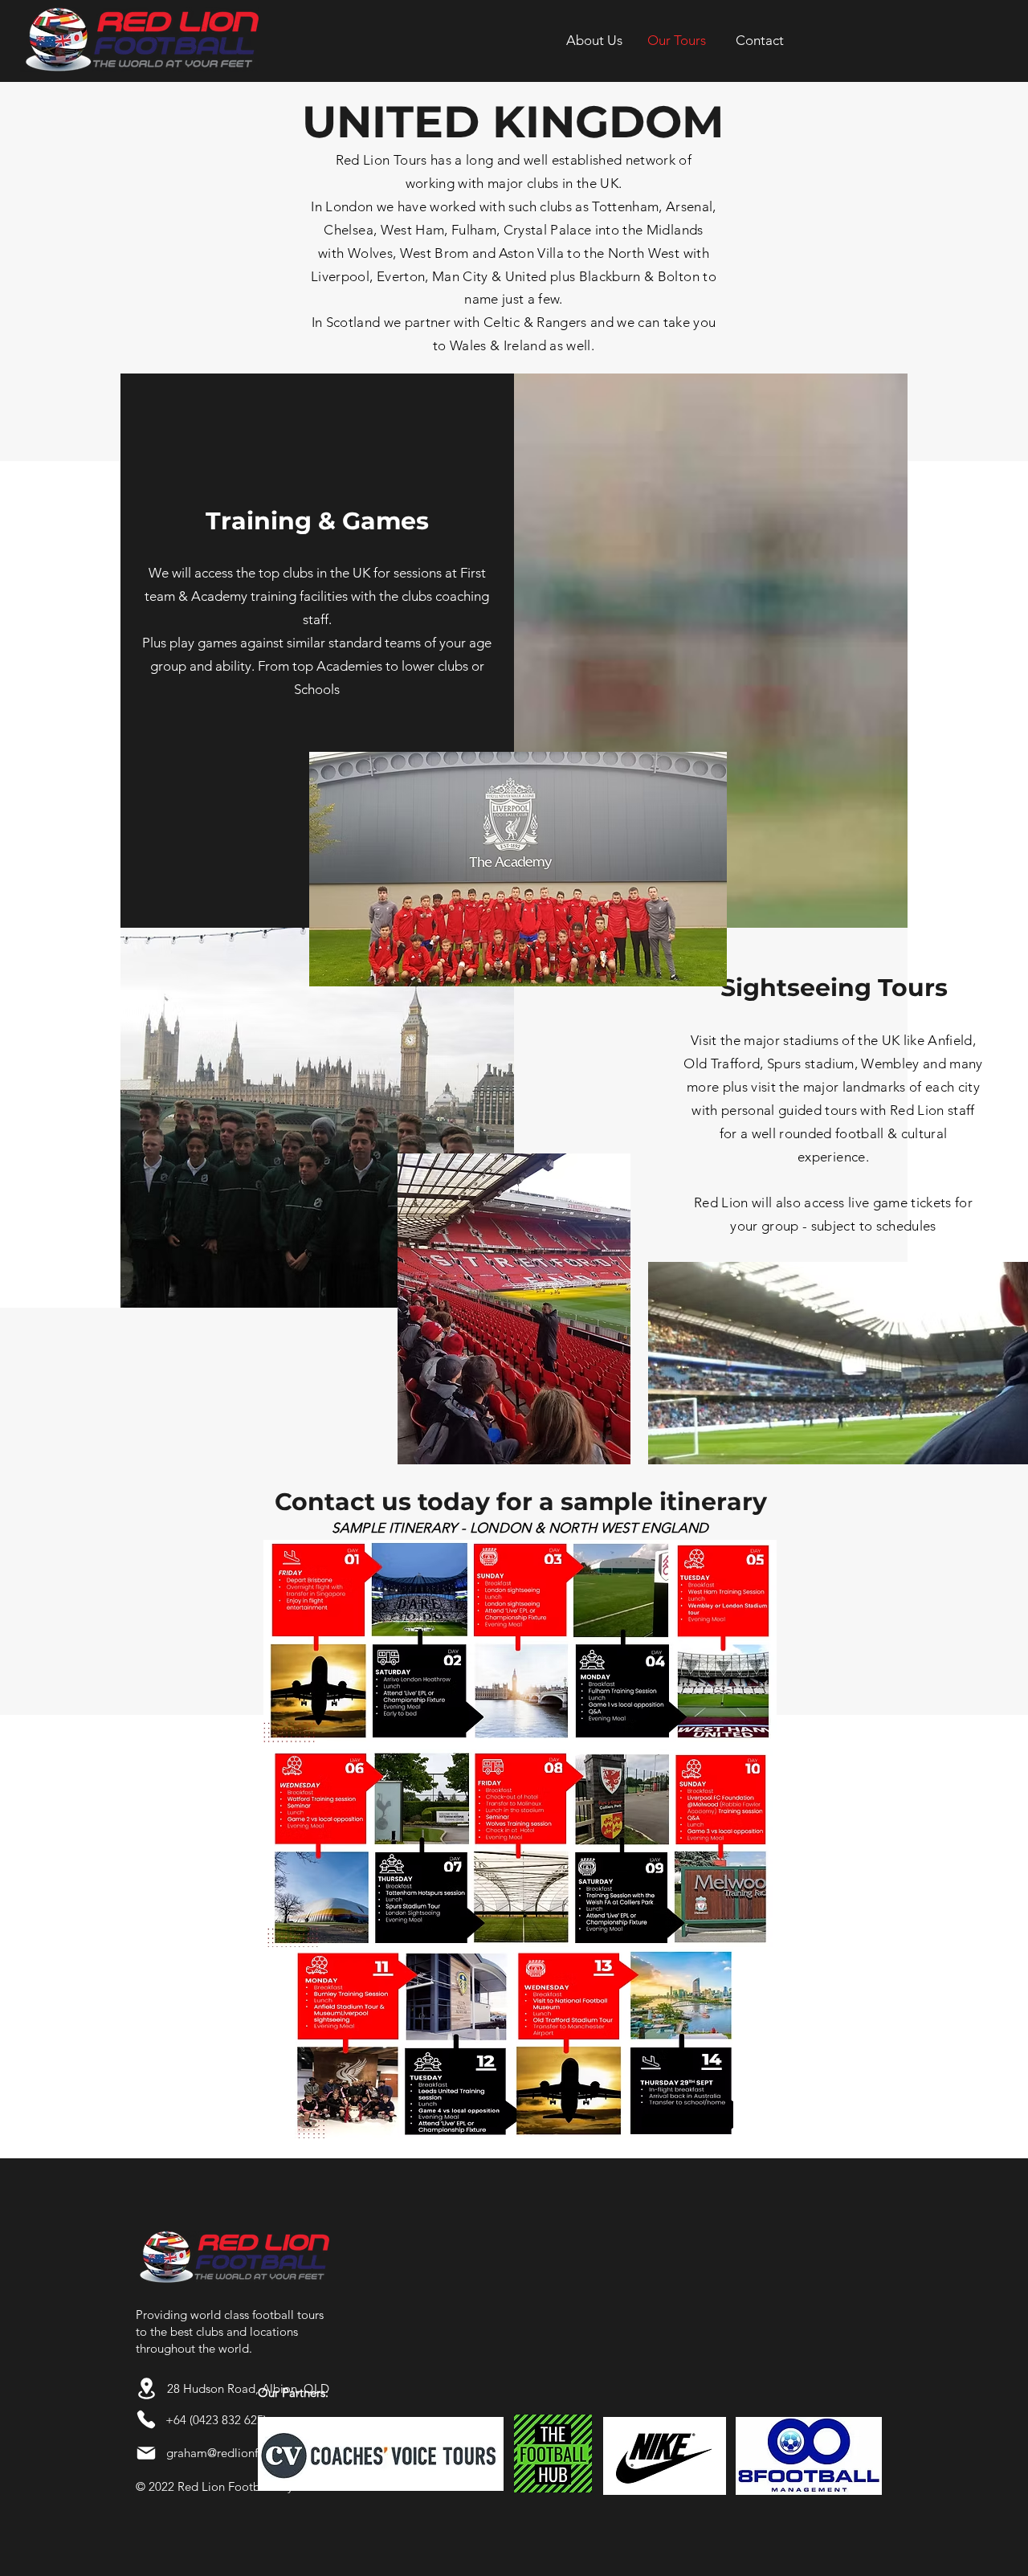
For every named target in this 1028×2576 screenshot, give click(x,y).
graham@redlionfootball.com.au (253, 2453)
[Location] (146, 2388)
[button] (759, 40)
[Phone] (146, 2419)
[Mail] (146, 2453)
